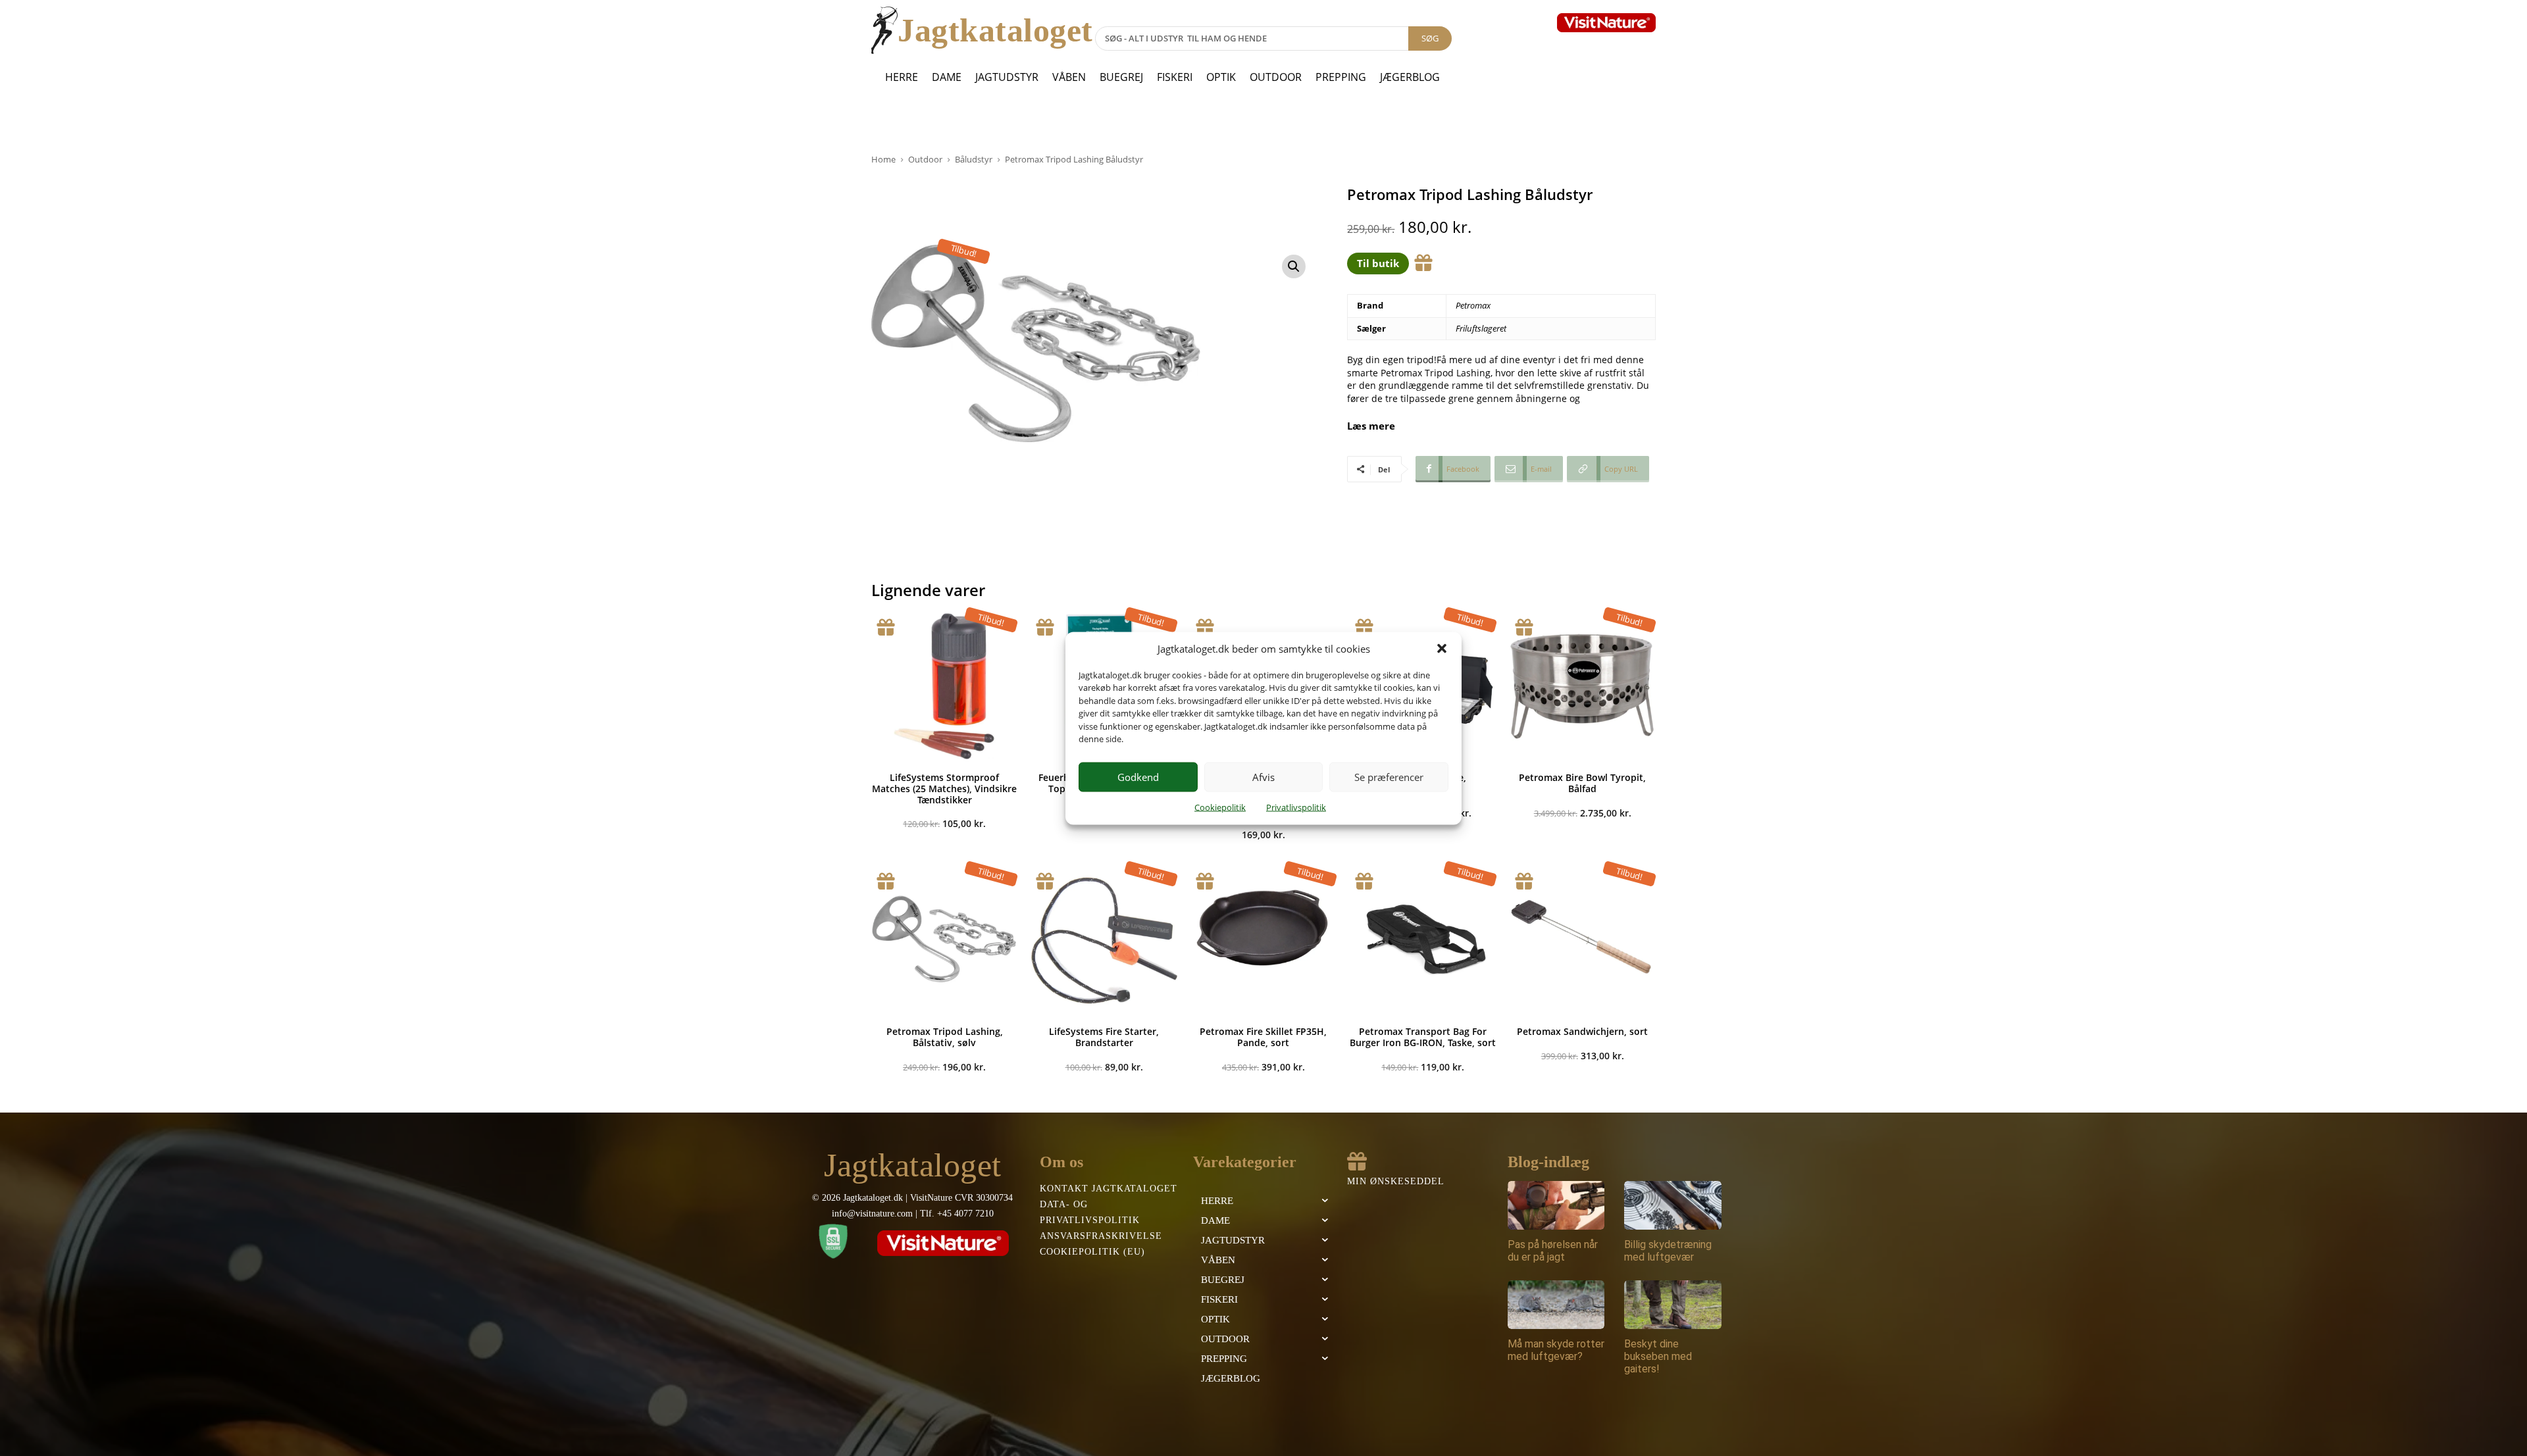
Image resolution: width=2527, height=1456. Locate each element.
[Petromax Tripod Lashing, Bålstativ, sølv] (944, 940)
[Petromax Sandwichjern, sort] (1583, 940)
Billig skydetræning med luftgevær (1668, 1251)
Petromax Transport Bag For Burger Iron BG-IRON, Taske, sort (1423, 1037)
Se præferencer (1389, 777)
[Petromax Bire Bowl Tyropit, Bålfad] (1583, 686)
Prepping (1341, 77)
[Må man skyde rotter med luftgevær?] (1556, 1305)
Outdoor (1276, 77)
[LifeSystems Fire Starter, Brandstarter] (1104, 940)
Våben (1069, 77)
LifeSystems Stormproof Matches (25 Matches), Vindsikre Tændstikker (944, 789)
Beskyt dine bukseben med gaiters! (1658, 1356)
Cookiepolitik (1220, 807)
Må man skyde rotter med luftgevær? (1556, 1350)
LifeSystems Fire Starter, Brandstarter (1104, 1037)
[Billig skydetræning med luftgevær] (1673, 1205)
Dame (947, 77)
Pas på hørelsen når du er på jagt (1553, 1251)
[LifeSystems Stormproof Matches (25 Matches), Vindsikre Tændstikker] (944, 686)
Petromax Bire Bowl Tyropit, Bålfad (1582, 783)
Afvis (1263, 777)
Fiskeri (1175, 77)
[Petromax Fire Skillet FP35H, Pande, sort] (1263, 940)
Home (883, 159)
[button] (1442, 649)
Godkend (1138, 777)
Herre (902, 77)
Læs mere (1371, 426)
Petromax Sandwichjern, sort (1582, 1031)
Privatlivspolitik (1296, 807)
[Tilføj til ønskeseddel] (1423, 263)
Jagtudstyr (1007, 77)
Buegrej (1121, 77)
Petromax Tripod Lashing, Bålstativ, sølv (945, 1037)
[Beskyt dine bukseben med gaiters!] (1673, 1305)
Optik (1221, 77)
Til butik (1378, 263)
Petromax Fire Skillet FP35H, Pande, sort (1263, 1037)
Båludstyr (974, 159)
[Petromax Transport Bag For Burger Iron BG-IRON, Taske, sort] (1423, 940)
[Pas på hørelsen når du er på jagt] (1556, 1205)
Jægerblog (1410, 77)
